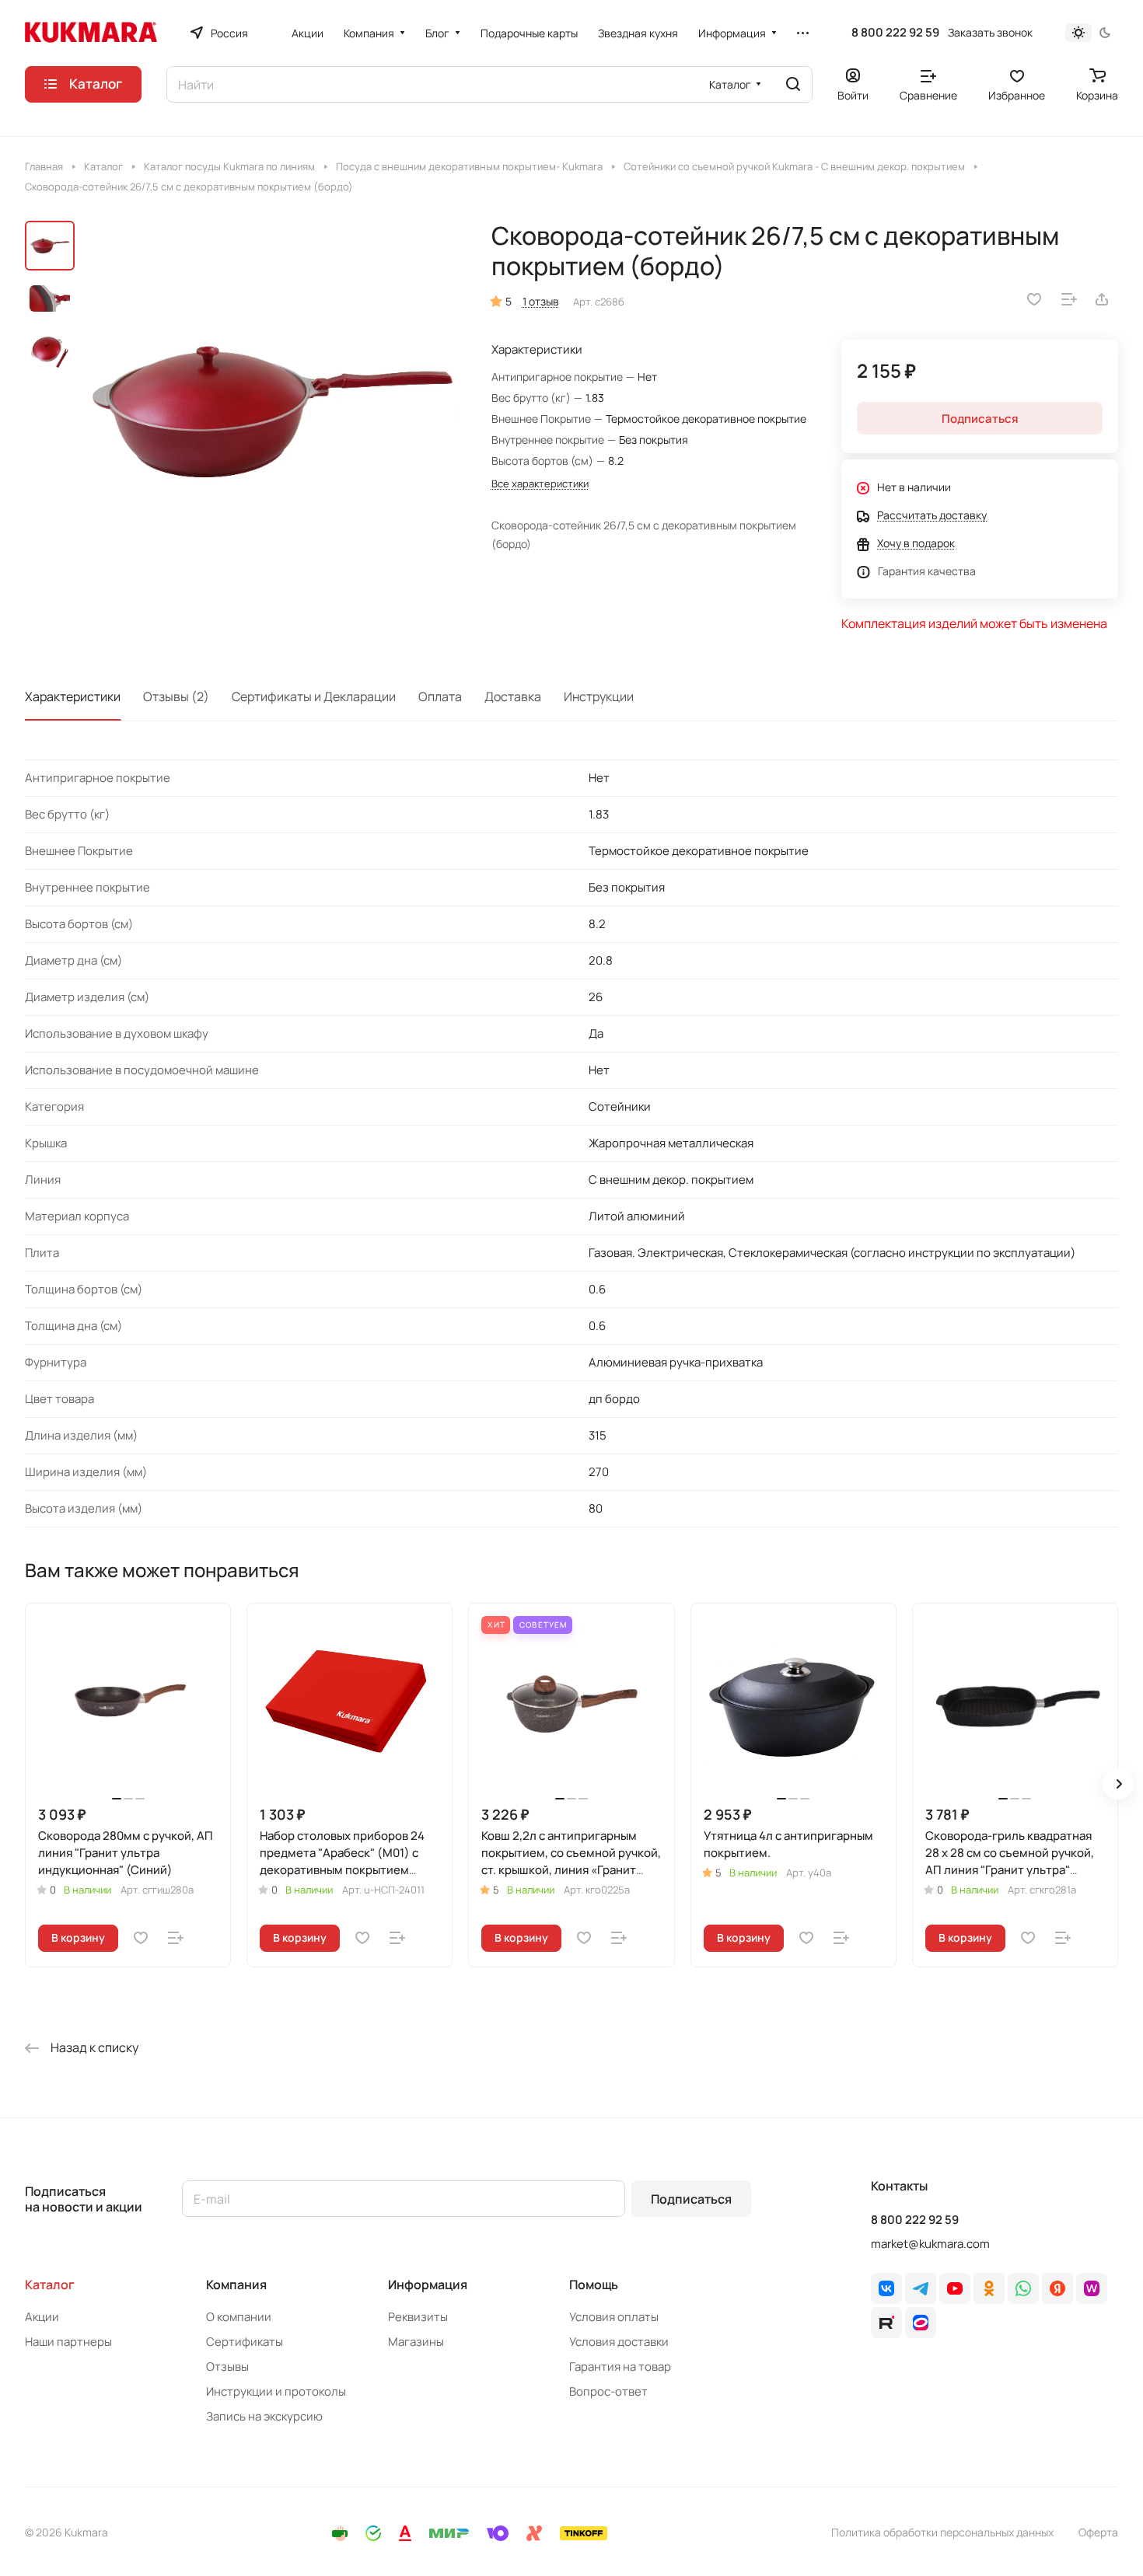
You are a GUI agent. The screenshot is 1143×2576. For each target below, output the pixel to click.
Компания (236, 2285)
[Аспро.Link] (921, 2323)
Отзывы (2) (176, 696)
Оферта (1098, 2532)
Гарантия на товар (620, 2367)
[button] (1118, 1784)
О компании (239, 2317)
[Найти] (793, 84)
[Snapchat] (886, 2323)
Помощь (594, 2285)
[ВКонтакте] (886, 2288)
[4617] (272, 410)
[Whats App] (1023, 2288)
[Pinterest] (1092, 2288)
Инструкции (599, 696)
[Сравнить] (1069, 299)
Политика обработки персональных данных (942, 2532)
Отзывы (227, 2367)
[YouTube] (955, 2288)
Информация (428, 2285)
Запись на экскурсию (264, 2416)
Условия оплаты (614, 2317)
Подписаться (691, 2199)
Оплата (440, 696)
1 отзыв (541, 301)
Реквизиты (418, 2317)
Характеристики (73, 696)
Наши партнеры (68, 2342)
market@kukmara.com (930, 2244)
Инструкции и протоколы (276, 2391)
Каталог (50, 2285)
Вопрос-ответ (608, 2391)
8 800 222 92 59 (895, 33)
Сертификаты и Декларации (314, 696)
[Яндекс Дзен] (1057, 2288)
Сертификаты (245, 2342)
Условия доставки (619, 2342)
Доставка (513, 696)
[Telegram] (921, 2288)
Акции (42, 2317)
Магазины (416, 2342)
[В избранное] (1034, 299)
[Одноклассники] (989, 2288)
